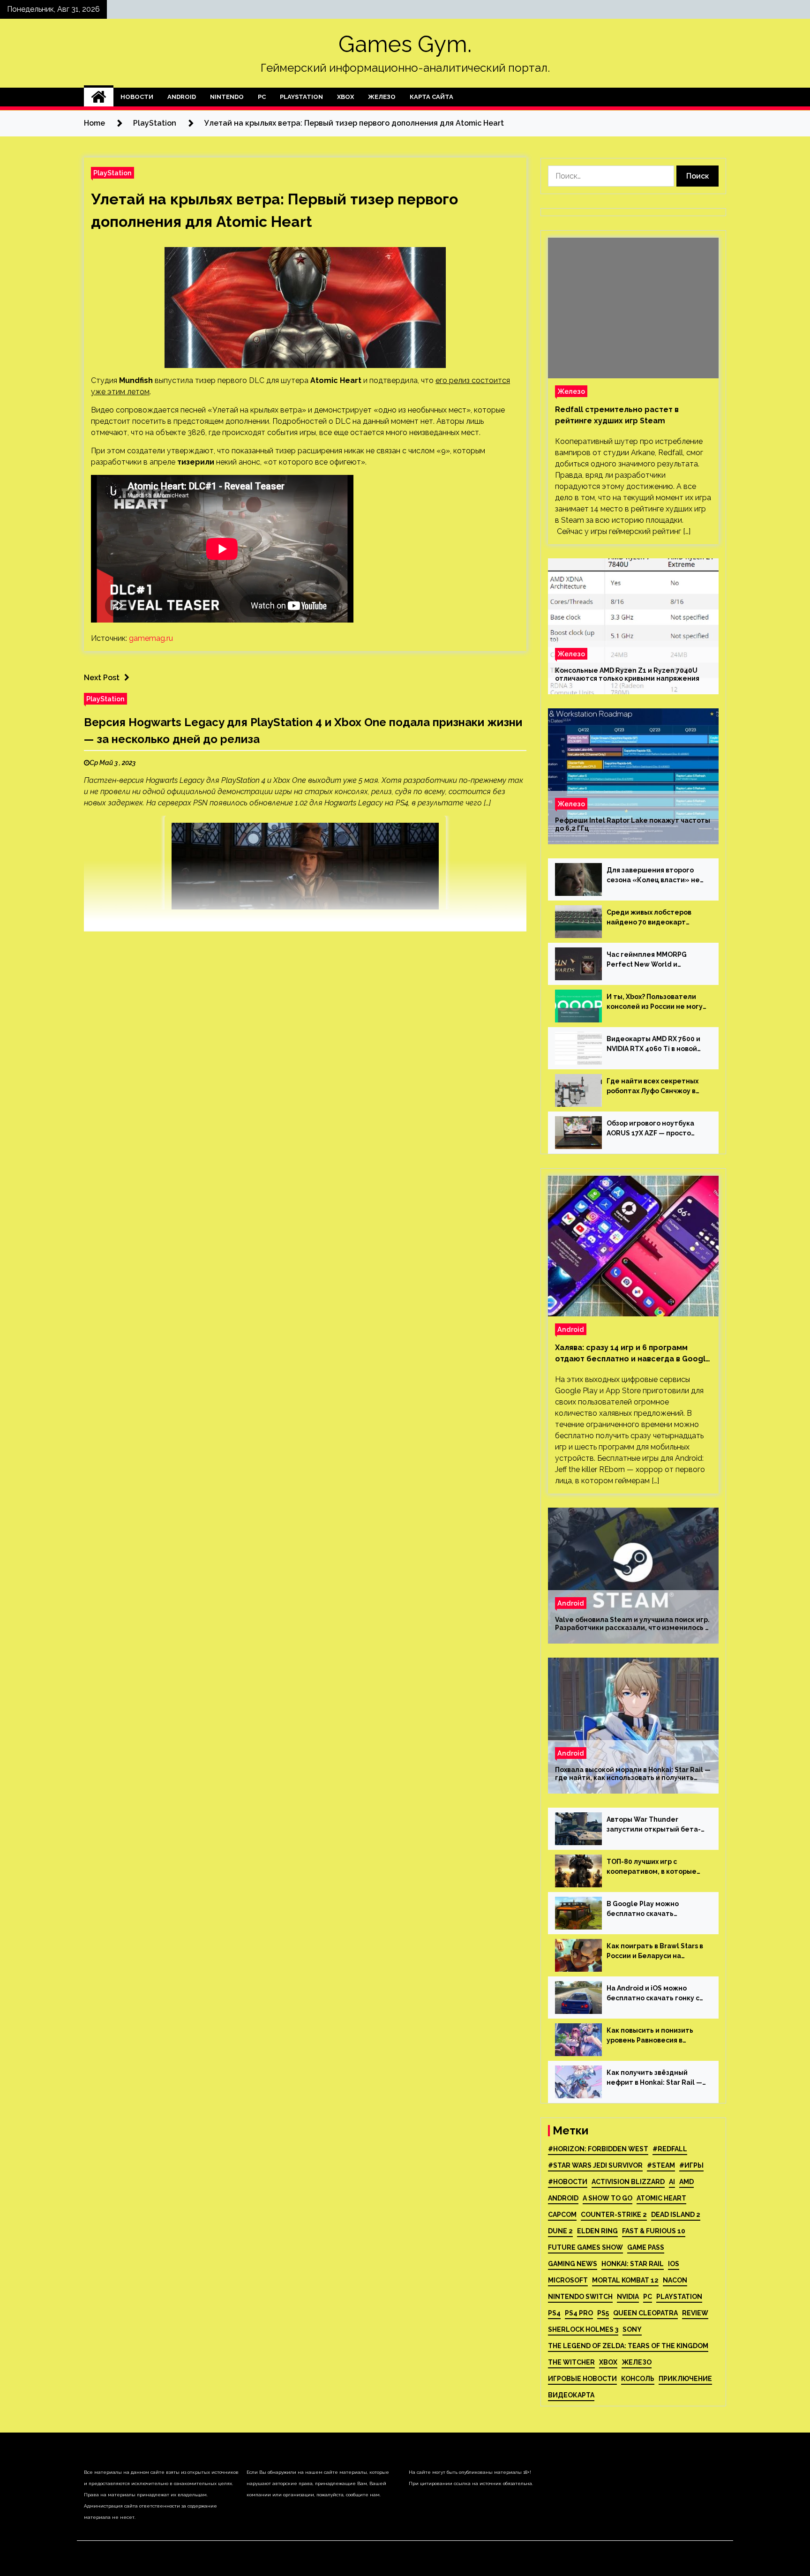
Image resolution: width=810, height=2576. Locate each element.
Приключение (685, 2379)
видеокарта (571, 2395)
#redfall (670, 2149)
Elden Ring (597, 2231)
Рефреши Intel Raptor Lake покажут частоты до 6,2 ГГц (633, 824)
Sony (632, 2329)
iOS (674, 2264)
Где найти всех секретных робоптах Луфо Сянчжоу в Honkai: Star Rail (652, 1087)
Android (182, 97)
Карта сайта (431, 97)
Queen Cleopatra (645, 2313)
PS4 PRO (579, 2313)
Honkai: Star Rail (633, 2264)
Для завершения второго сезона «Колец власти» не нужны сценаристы (653, 876)
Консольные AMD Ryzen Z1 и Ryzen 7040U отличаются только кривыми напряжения (627, 674)
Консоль (638, 2379)
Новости (137, 97)
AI (672, 2182)
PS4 (554, 2313)
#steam (661, 2165)
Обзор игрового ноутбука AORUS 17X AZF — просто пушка (650, 1129)
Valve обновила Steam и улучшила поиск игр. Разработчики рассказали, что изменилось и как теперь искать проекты (632, 1624)
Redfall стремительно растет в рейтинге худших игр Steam (617, 415)
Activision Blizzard (628, 2182)
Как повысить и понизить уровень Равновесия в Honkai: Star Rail (650, 2036)
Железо (382, 97)
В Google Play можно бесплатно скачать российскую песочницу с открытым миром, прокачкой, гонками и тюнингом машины (649, 1909)
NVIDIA (628, 2297)
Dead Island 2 (676, 2215)
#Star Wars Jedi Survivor (595, 2165)
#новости (568, 2182)
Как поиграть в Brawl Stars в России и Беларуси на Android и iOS (655, 1952)
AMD (686, 2182)
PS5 (603, 2313)
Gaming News (573, 2264)
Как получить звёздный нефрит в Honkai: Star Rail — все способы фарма (654, 2078)
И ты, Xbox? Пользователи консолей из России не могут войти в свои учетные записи (657, 1002)
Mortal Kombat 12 (625, 2280)
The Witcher (571, 2362)
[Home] (99, 97)
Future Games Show (585, 2247)
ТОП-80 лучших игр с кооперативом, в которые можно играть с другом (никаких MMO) (652, 1867)
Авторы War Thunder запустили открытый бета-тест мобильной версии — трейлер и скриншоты (654, 1825)
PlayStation (301, 97)
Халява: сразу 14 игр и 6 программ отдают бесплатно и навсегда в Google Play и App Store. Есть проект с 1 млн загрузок (633, 1354)
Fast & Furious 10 (654, 2231)
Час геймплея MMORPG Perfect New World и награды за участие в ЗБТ (651, 960)
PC (262, 97)
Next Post (102, 678)
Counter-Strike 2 (614, 2215)
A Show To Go (607, 2198)
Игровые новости (582, 2379)
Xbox (345, 97)
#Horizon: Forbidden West (598, 2149)
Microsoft (568, 2280)
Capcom (562, 2215)
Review (695, 2313)
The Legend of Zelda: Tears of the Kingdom (628, 2346)
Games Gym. (405, 44)
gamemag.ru (151, 638)
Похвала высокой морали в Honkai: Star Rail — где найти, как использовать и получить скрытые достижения (633, 1774)
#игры (691, 2165)
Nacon (675, 2280)
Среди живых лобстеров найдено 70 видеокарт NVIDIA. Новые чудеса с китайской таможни (649, 918)
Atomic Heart (661, 2198)
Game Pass (646, 2247)
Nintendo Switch (580, 2297)
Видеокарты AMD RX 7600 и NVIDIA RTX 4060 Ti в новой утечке (653, 1044)
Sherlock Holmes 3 (583, 2329)
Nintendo (227, 97)
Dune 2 (560, 2231)
